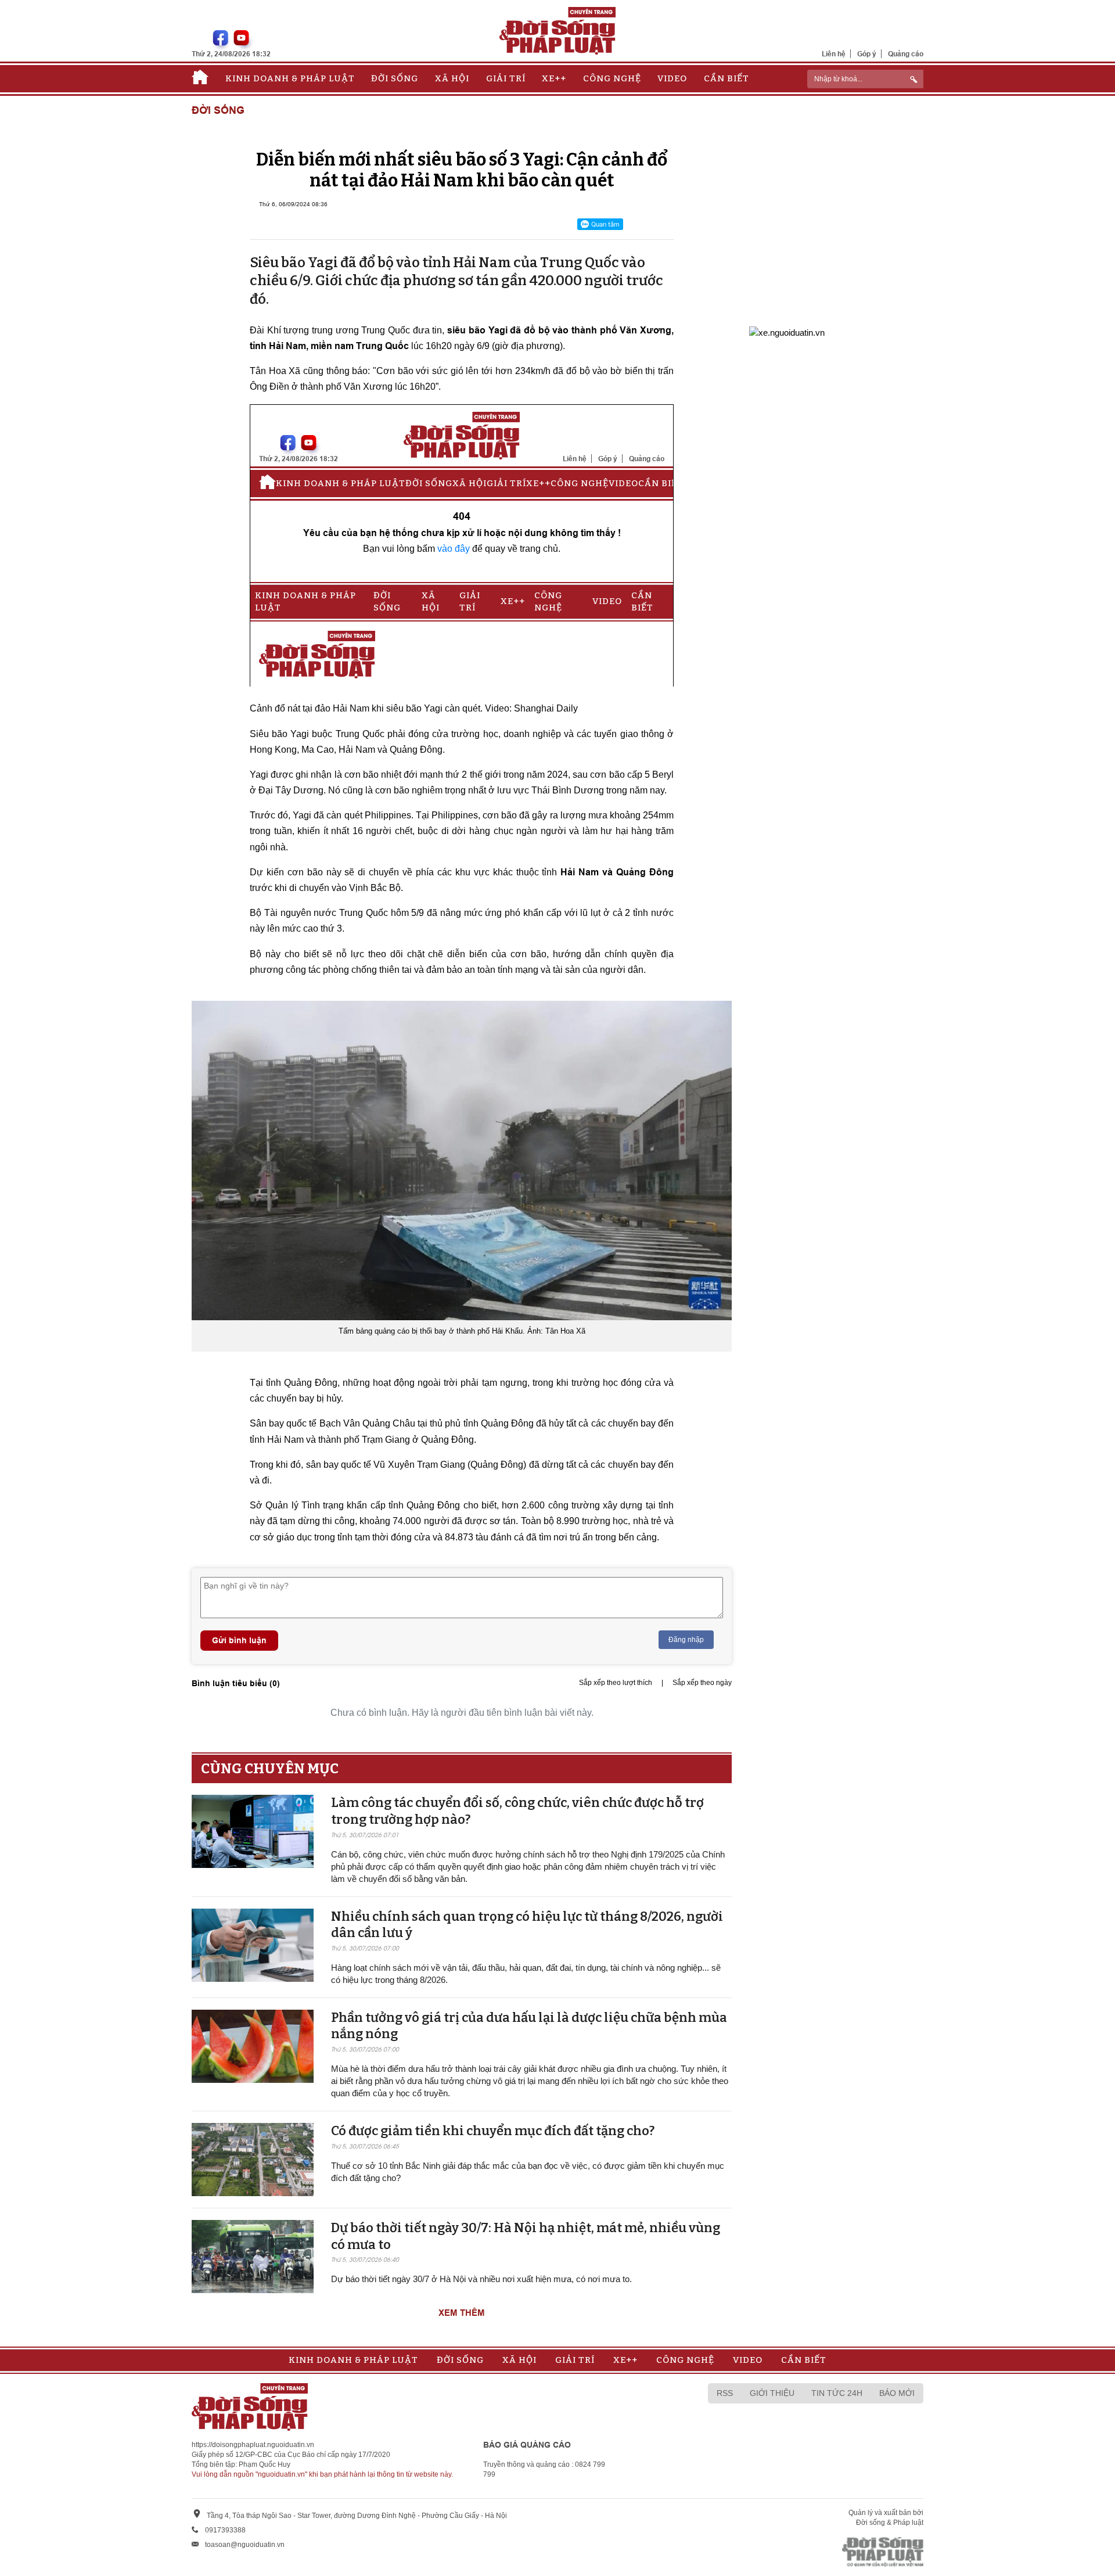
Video (672, 78)
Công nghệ (612, 78)
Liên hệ (834, 54)
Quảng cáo (906, 54)
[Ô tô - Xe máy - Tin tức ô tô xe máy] (787, 331)
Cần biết (726, 78)
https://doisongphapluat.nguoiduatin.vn (253, 2445)
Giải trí (506, 78)
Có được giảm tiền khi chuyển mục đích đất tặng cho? (493, 2131)
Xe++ (554, 78)
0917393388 (225, 2530)
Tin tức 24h (837, 2393)
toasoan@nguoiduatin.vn (245, 2545)
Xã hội (452, 78)
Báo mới (897, 2393)
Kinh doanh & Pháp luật (290, 78)
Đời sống (395, 78)
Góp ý (867, 54)
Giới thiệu (772, 2393)
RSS (725, 2393)
